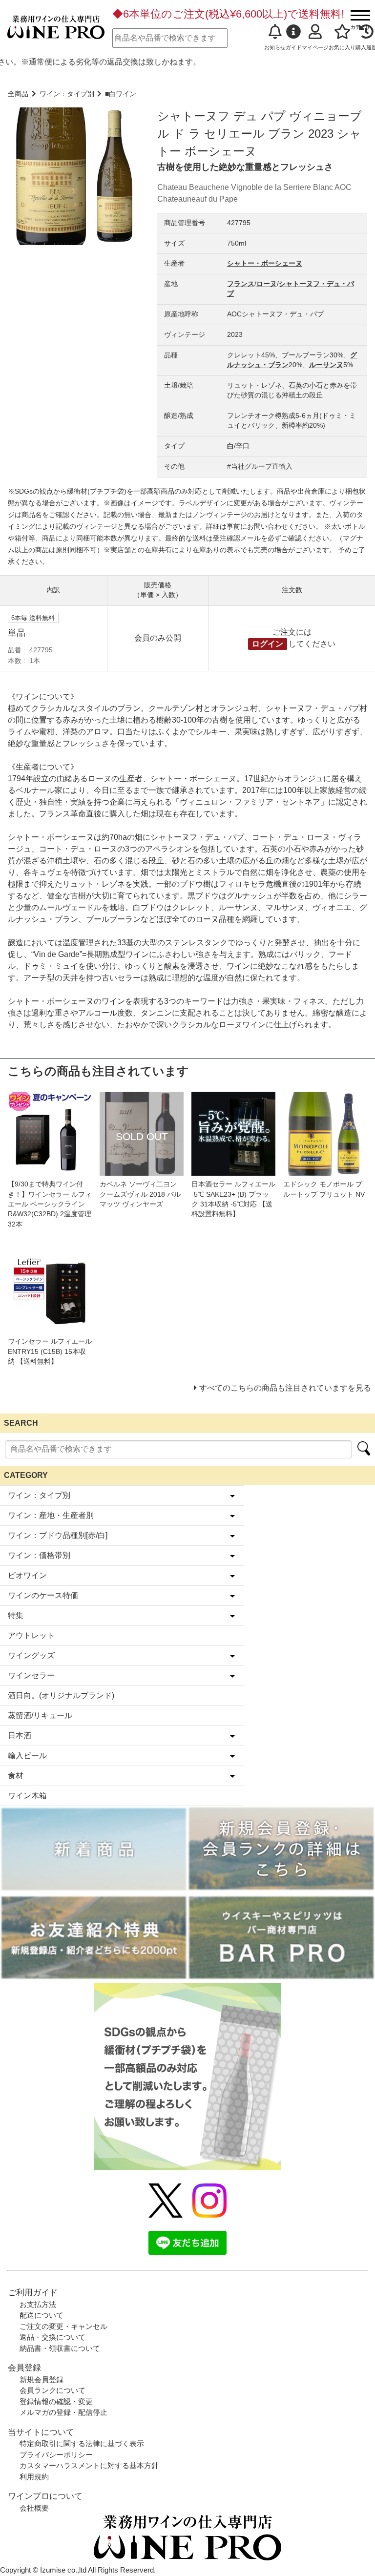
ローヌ (267, 284)
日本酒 (20, 1735)
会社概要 (34, 2508)
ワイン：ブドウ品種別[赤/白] (58, 1535)
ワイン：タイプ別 (67, 94)
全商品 (18, 94)
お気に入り (342, 47)
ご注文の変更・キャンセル (63, 2326)
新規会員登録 (42, 2379)
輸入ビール (27, 1755)
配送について (42, 2315)
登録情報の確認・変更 (56, 2401)
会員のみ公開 (158, 638)
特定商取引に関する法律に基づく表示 (82, 2443)
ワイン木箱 (27, 1796)
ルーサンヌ (326, 365)
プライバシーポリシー (56, 2455)
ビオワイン (27, 1575)
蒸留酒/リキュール (40, 1715)
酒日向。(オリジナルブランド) (61, 1695)
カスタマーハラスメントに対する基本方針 (89, 2465)
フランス (241, 284)
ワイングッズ (31, 1655)
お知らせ (275, 47)
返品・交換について (52, 2337)
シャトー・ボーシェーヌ (265, 263)
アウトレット (31, 1635)
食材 (16, 1776)
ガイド (294, 47)
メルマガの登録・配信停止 (63, 2412)
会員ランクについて (52, 2390)
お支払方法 (38, 2304)
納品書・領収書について (60, 2348)
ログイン (268, 644)
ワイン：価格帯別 (39, 1555)
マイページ (315, 47)
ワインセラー (31, 1675)
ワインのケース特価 (43, 1595)
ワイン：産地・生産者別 (51, 1515)
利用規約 (34, 2477)
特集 (16, 1615)
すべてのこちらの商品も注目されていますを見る (285, 1388)
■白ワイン (121, 94)
